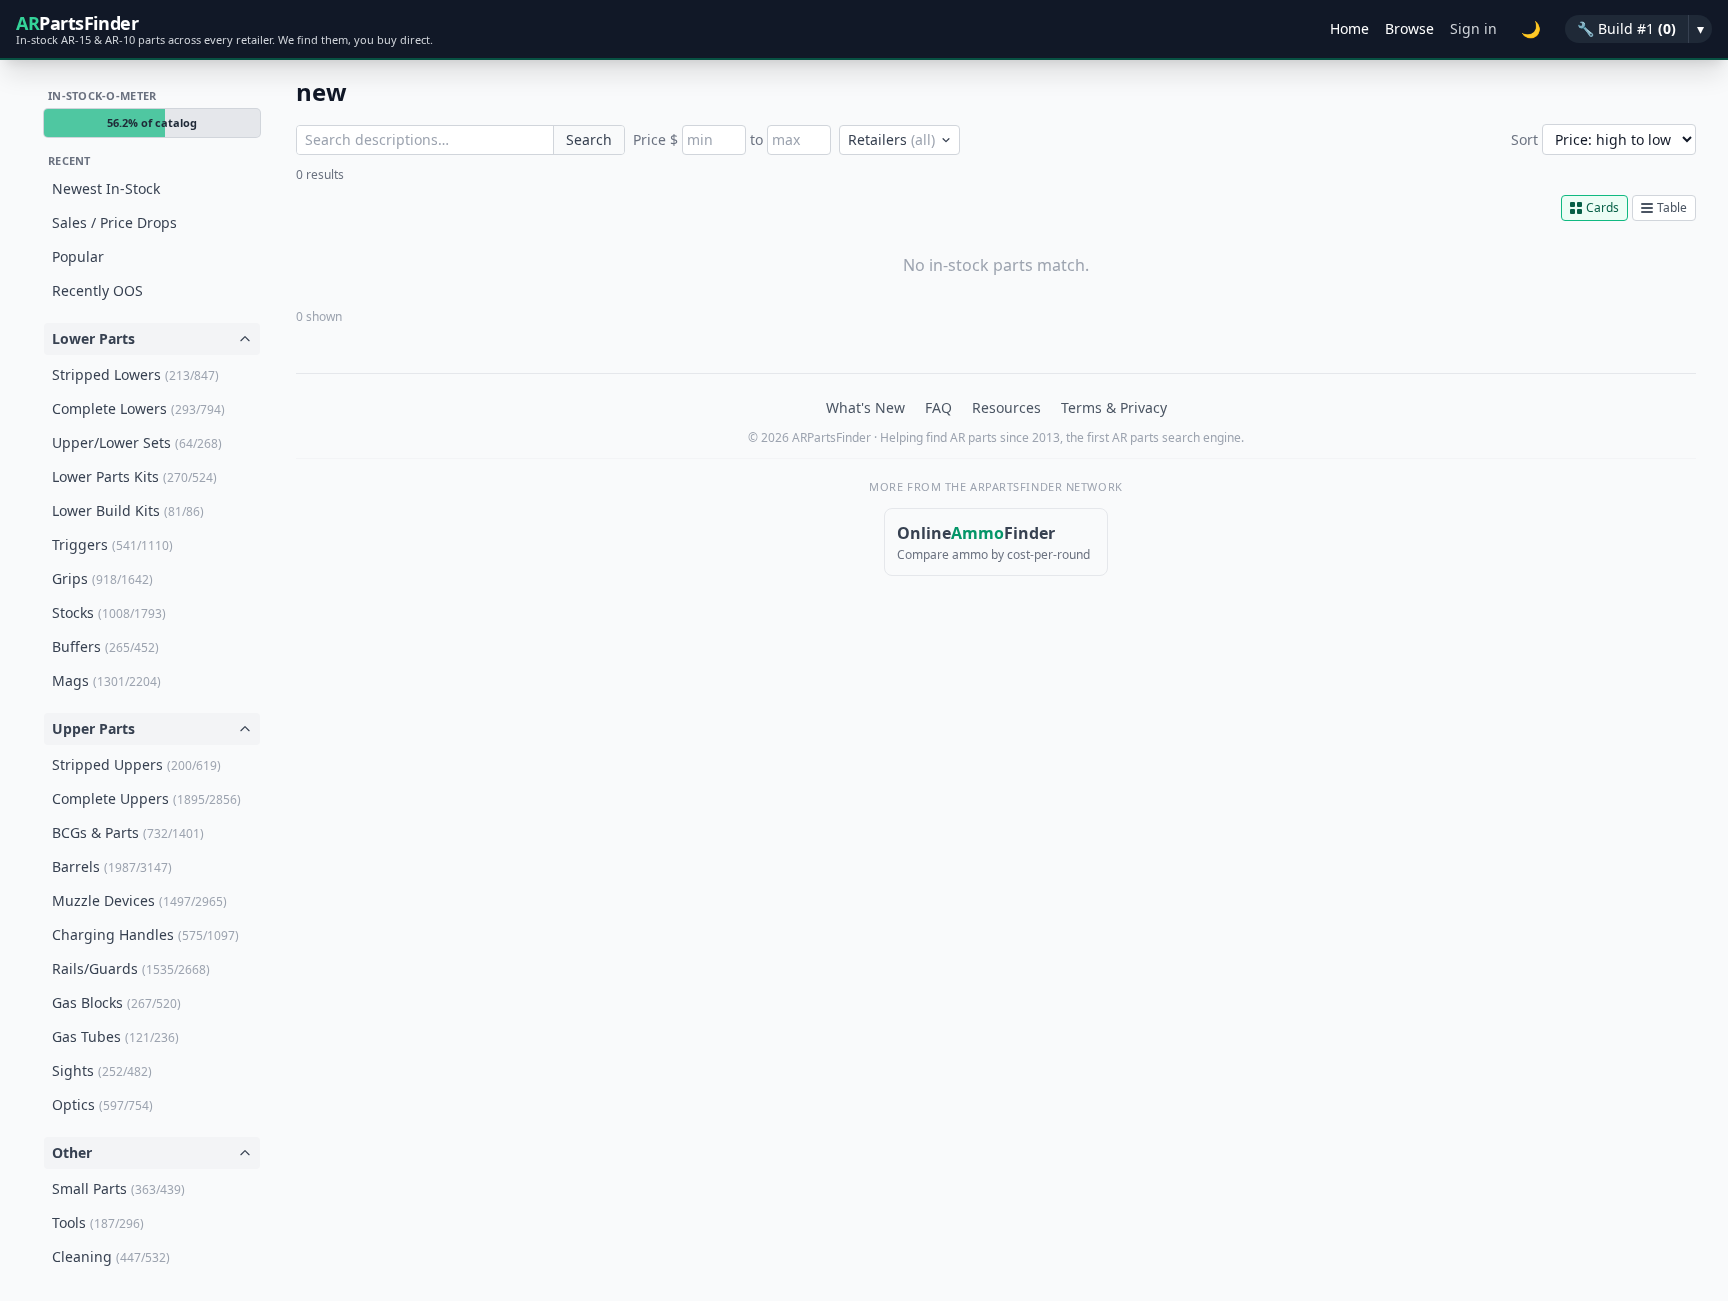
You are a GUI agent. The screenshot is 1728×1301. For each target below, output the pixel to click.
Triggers (112, 544)
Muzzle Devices (139, 900)
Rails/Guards (131, 968)
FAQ (938, 407)
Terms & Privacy (1114, 407)
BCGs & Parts (128, 832)
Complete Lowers (138, 408)
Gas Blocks (116, 1002)
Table (1672, 207)
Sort (1524, 139)
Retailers (891, 139)
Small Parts (118, 1188)
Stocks (109, 612)
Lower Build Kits (128, 510)
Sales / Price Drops (114, 222)
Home (1349, 28)
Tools (98, 1222)
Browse (1409, 28)
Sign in (1473, 28)
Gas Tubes (115, 1036)
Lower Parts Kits (134, 476)
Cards (1602, 207)
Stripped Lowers (135, 374)
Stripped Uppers (136, 764)
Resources (1006, 407)
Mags (106, 680)
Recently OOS (97, 290)
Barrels (112, 866)
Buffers (105, 646)
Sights (102, 1070)
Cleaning (111, 1256)
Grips (102, 578)
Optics (102, 1104)
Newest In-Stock (106, 188)
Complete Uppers (146, 798)
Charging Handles (145, 934)
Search (589, 139)
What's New (865, 407)
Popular (78, 256)
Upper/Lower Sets (137, 442)
